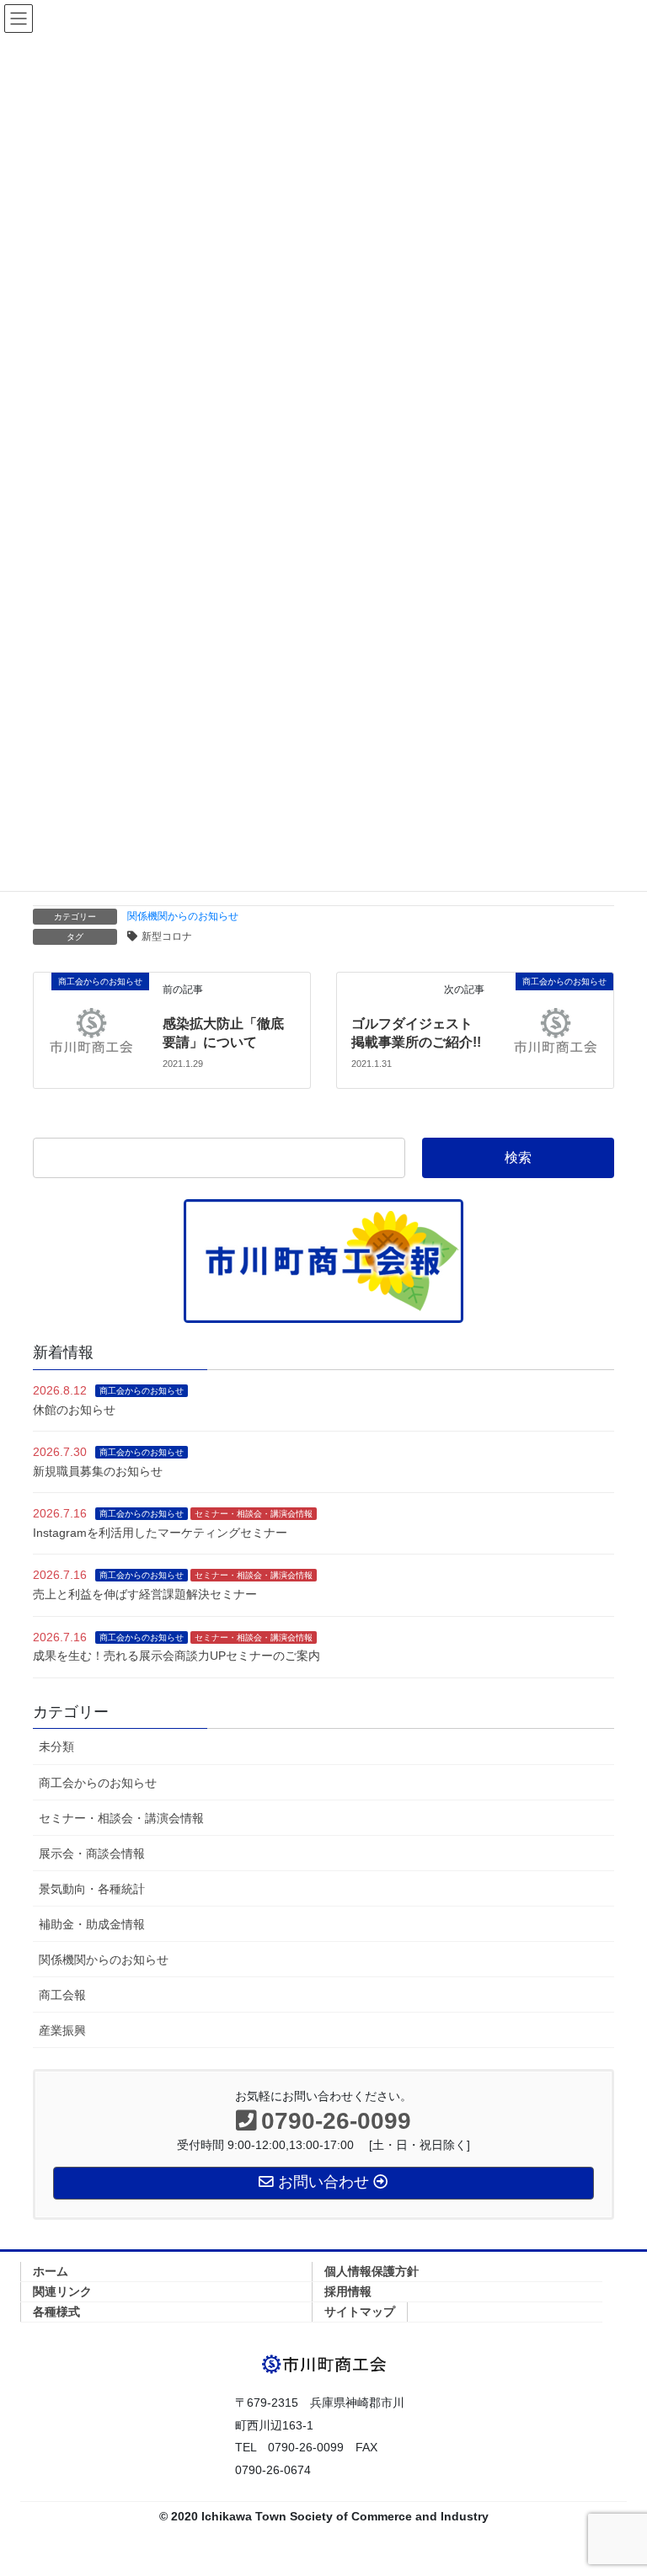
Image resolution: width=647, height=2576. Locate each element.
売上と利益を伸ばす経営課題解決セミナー (145, 1594)
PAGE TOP (616, 2483)
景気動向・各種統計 (92, 1889)
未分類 (56, 1747)
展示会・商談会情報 (92, 1853)
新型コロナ (167, 936)
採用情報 (348, 2291)
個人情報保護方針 (372, 2271)
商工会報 (62, 1995)
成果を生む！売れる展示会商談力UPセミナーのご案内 (176, 1656)
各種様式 (56, 2312)
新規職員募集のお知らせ (98, 1471)
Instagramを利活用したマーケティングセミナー (160, 1533)
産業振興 (62, 2030)
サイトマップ (360, 2312)
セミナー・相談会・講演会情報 (254, 1514)
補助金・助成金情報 (92, 1924)
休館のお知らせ (74, 1410)
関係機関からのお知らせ (183, 916)
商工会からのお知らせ (142, 1391)
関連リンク (62, 2291)
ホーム (51, 2271)
